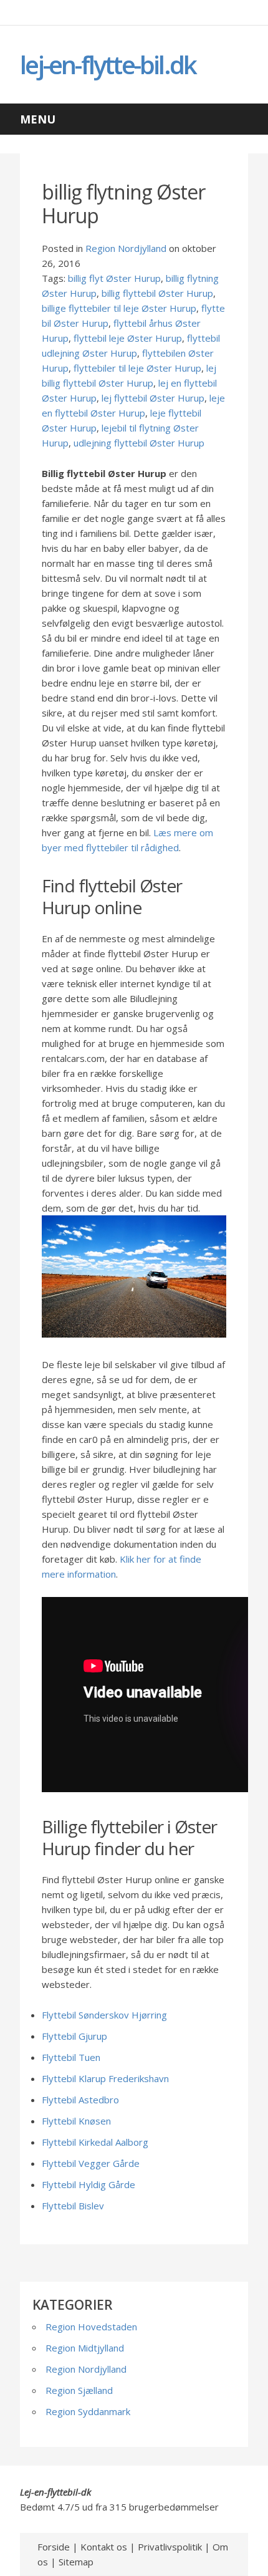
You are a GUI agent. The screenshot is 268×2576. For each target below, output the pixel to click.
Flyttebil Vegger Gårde (91, 2163)
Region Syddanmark (88, 2411)
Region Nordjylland (126, 248)
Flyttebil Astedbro (80, 2100)
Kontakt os (104, 2547)
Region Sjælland (79, 2390)
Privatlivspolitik (170, 2547)
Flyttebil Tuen (71, 2057)
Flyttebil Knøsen (76, 2121)
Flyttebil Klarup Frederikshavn (105, 2078)
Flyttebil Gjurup (74, 2036)
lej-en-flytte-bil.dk (108, 65)
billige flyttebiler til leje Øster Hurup (119, 308)
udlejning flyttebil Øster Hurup (139, 443)
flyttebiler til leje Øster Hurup (137, 368)
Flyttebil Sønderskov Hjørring (104, 2015)
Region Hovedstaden (91, 2327)
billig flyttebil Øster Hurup (157, 293)
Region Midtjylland (85, 2348)
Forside (54, 2547)
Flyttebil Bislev (73, 2206)
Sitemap (76, 2562)
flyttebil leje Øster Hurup (128, 338)
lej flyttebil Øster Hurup (153, 398)
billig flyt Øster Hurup (114, 278)
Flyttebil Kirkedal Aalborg (95, 2142)
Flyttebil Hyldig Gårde (89, 2184)
